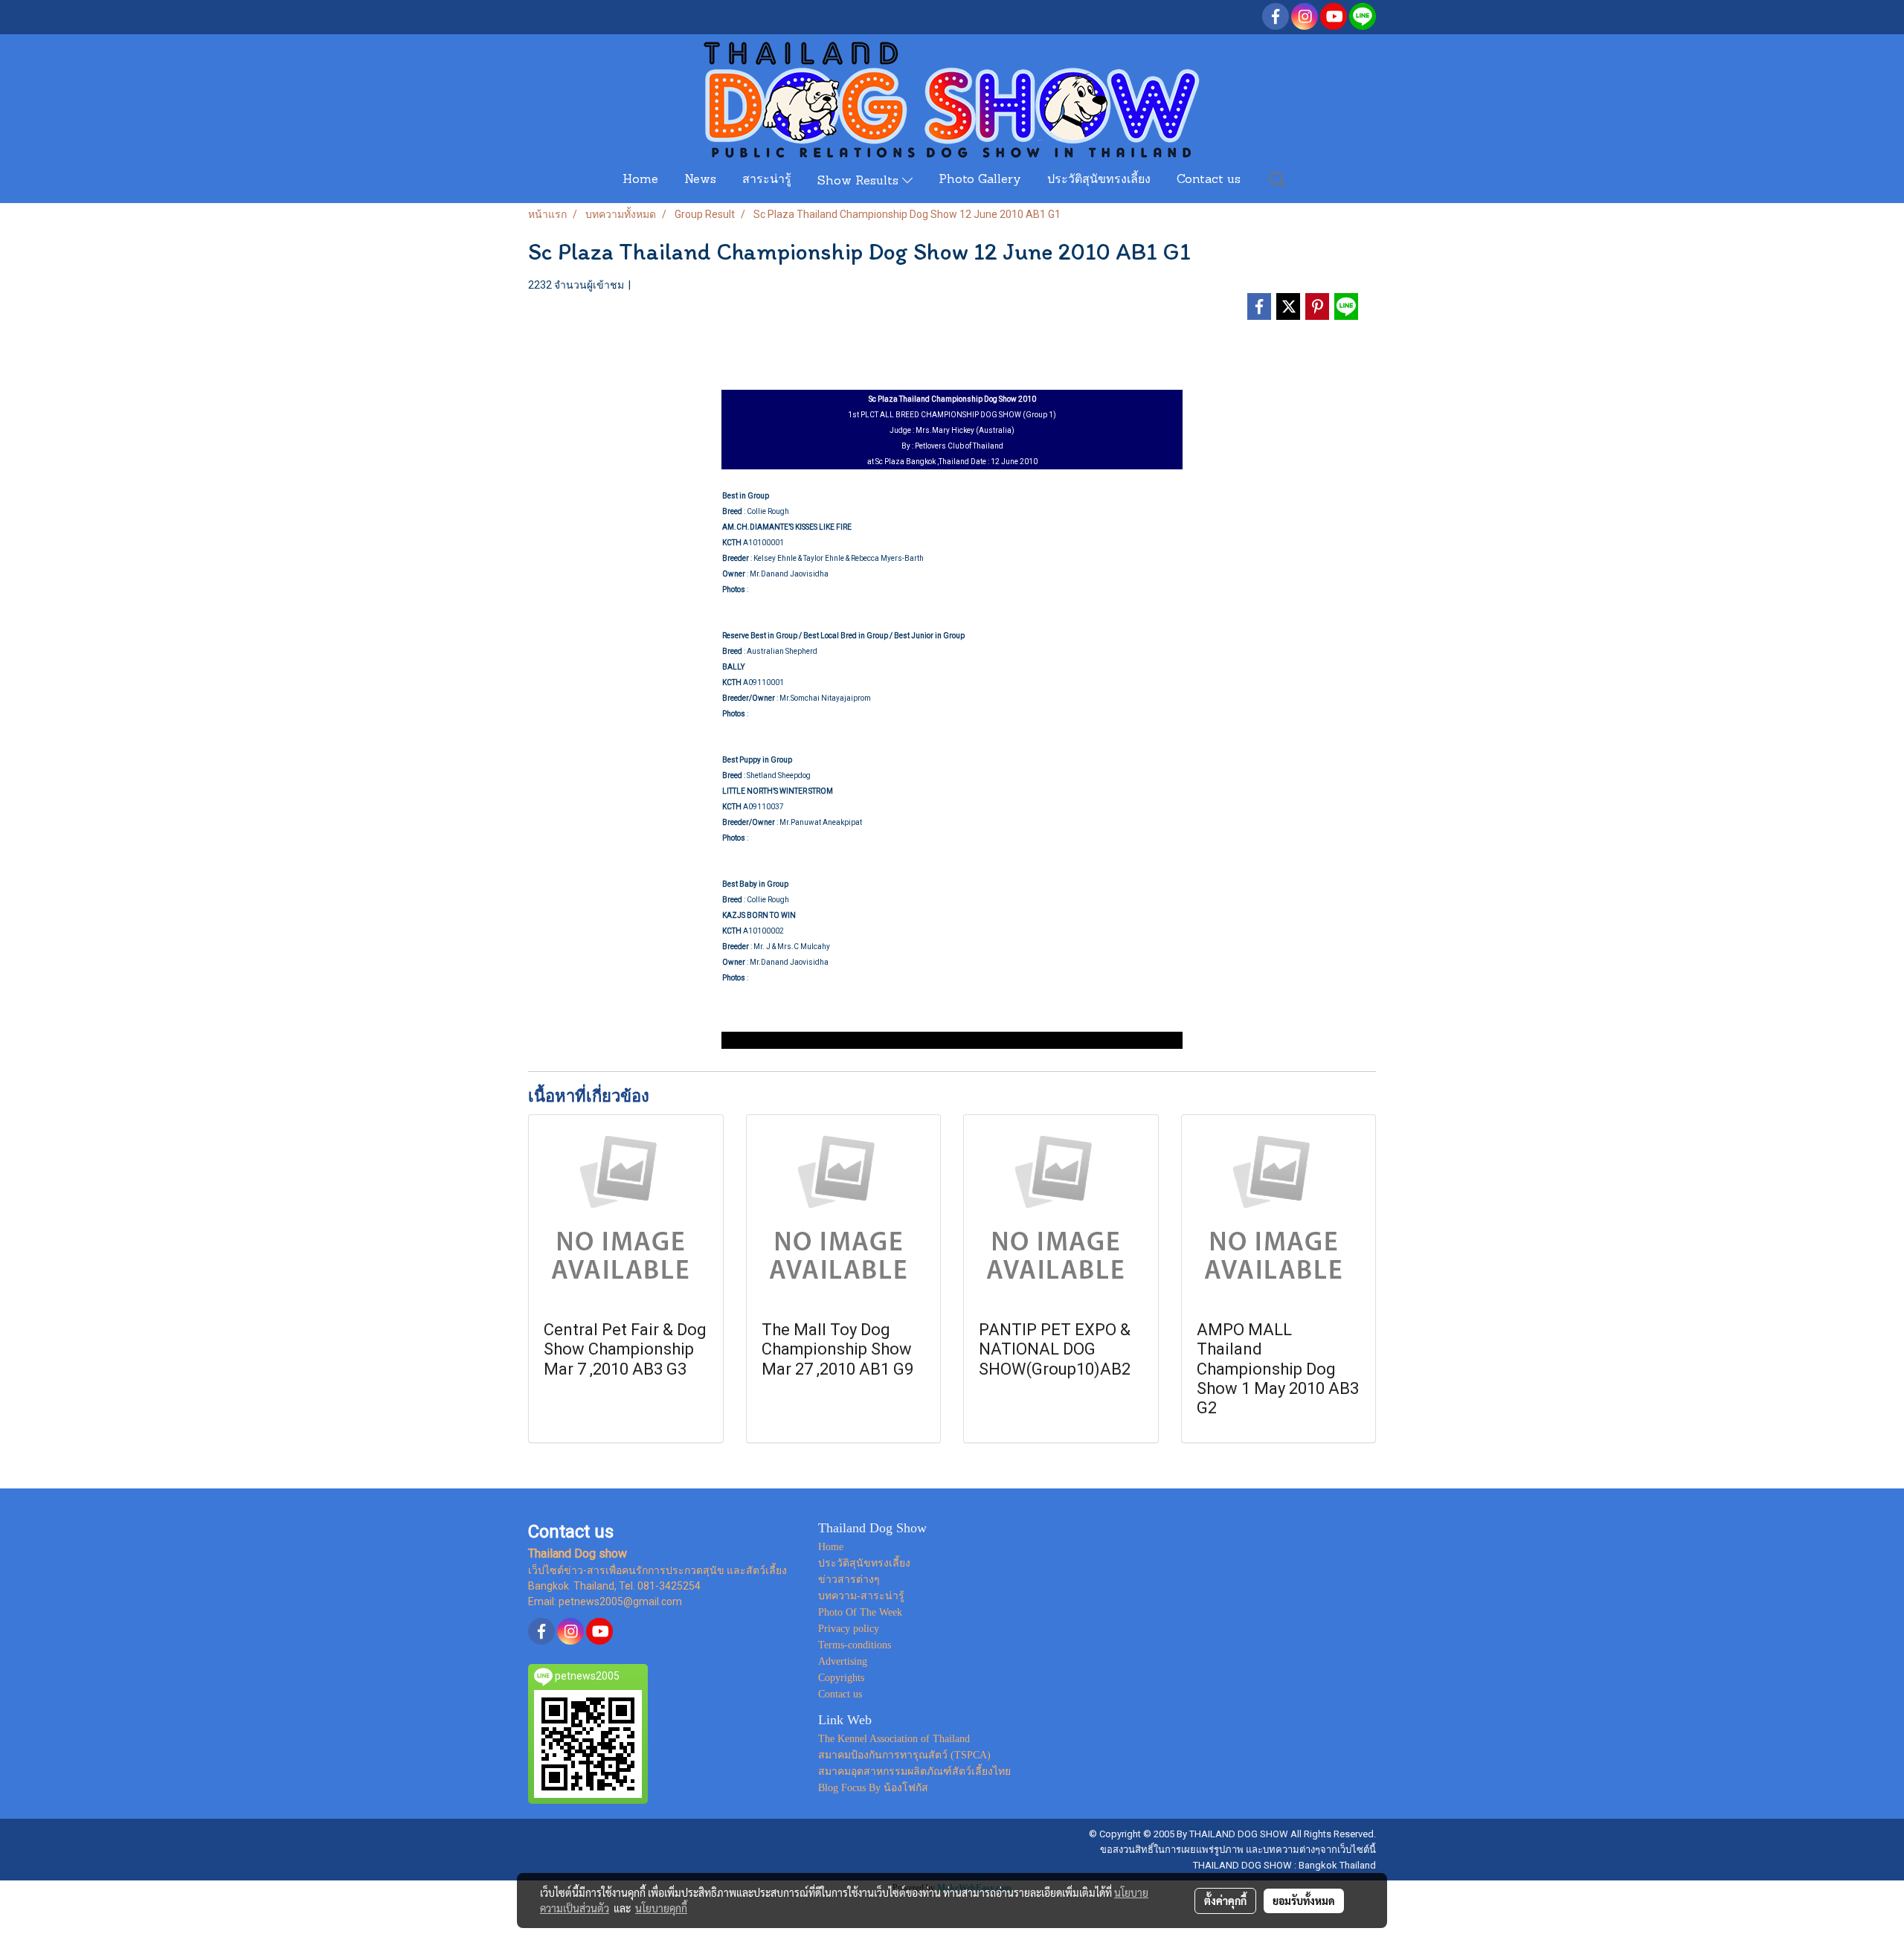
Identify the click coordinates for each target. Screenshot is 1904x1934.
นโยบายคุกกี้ (661, 1908)
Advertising (843, 1661)
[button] (1278, 180)
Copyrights (841, 1678)
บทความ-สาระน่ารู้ (861, 1596)
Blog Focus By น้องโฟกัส (873, 1788)
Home (640, 180)
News (700, 180)
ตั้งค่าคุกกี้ (1225, 1901)
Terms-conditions (855, 1645)
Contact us (1209, 180)
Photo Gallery (980, 180)
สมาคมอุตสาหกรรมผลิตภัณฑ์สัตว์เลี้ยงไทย (914, 1771)
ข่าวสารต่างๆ (849, 1580)
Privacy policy (849, 1629)
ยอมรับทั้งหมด (1304, 1901)
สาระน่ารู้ (767, 180)
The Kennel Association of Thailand (894, 1739)
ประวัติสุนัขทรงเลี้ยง (1099, 180)
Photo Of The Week (860, 1612)
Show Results (860, 181)
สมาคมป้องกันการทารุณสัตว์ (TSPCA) (904, 1755)
